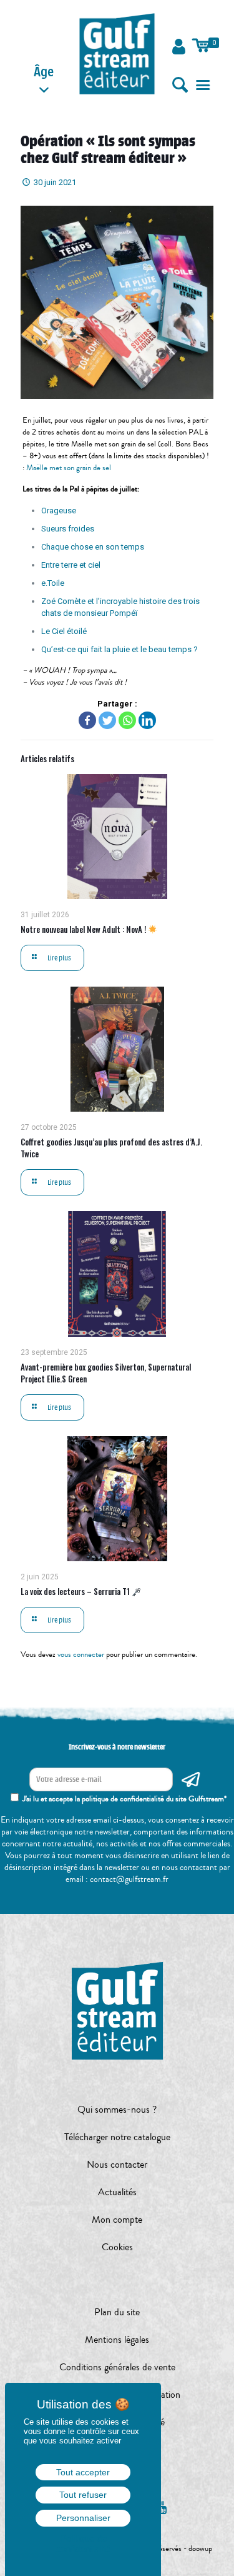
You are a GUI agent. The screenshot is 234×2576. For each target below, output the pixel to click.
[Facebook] (87, 720)
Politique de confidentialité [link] (83, 2543)
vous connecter (81, 1654)
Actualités (117, 2192)
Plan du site (117, 2312)
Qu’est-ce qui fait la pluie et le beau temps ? (119, 649)
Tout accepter (83, 2472)
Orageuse (59, 511)
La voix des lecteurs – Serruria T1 (76, 1591)
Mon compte (117, 2220)
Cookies (117, 2247)
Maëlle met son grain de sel (70, 468)
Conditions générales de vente (117, 2367)
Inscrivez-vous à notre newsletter (117, 1747)
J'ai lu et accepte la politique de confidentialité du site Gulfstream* (124, 1799)
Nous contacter (117, 2165)
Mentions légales (117, 2340)
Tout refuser (83, 2495)
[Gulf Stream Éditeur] (117, 53)
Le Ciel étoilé (64, 631)
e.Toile (53, 583)
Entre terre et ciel (71, 565)
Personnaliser (83, 2518)
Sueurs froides (68, 529)
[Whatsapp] (127, 720)
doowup (200, 2548)
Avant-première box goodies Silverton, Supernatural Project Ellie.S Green (106, 1373)
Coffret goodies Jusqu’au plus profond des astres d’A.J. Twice (111, 1148)
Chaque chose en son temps (93, 547)
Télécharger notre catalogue (117, 2137)
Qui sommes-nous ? (117, 2110)
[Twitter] (107, 720)
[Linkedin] (147, 720)
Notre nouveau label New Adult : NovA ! (84, 929)
